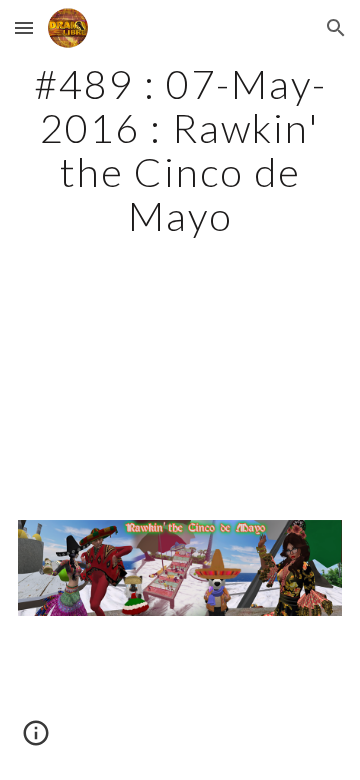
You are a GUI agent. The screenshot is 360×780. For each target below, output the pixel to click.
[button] (24, 27)
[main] (180, 150)
